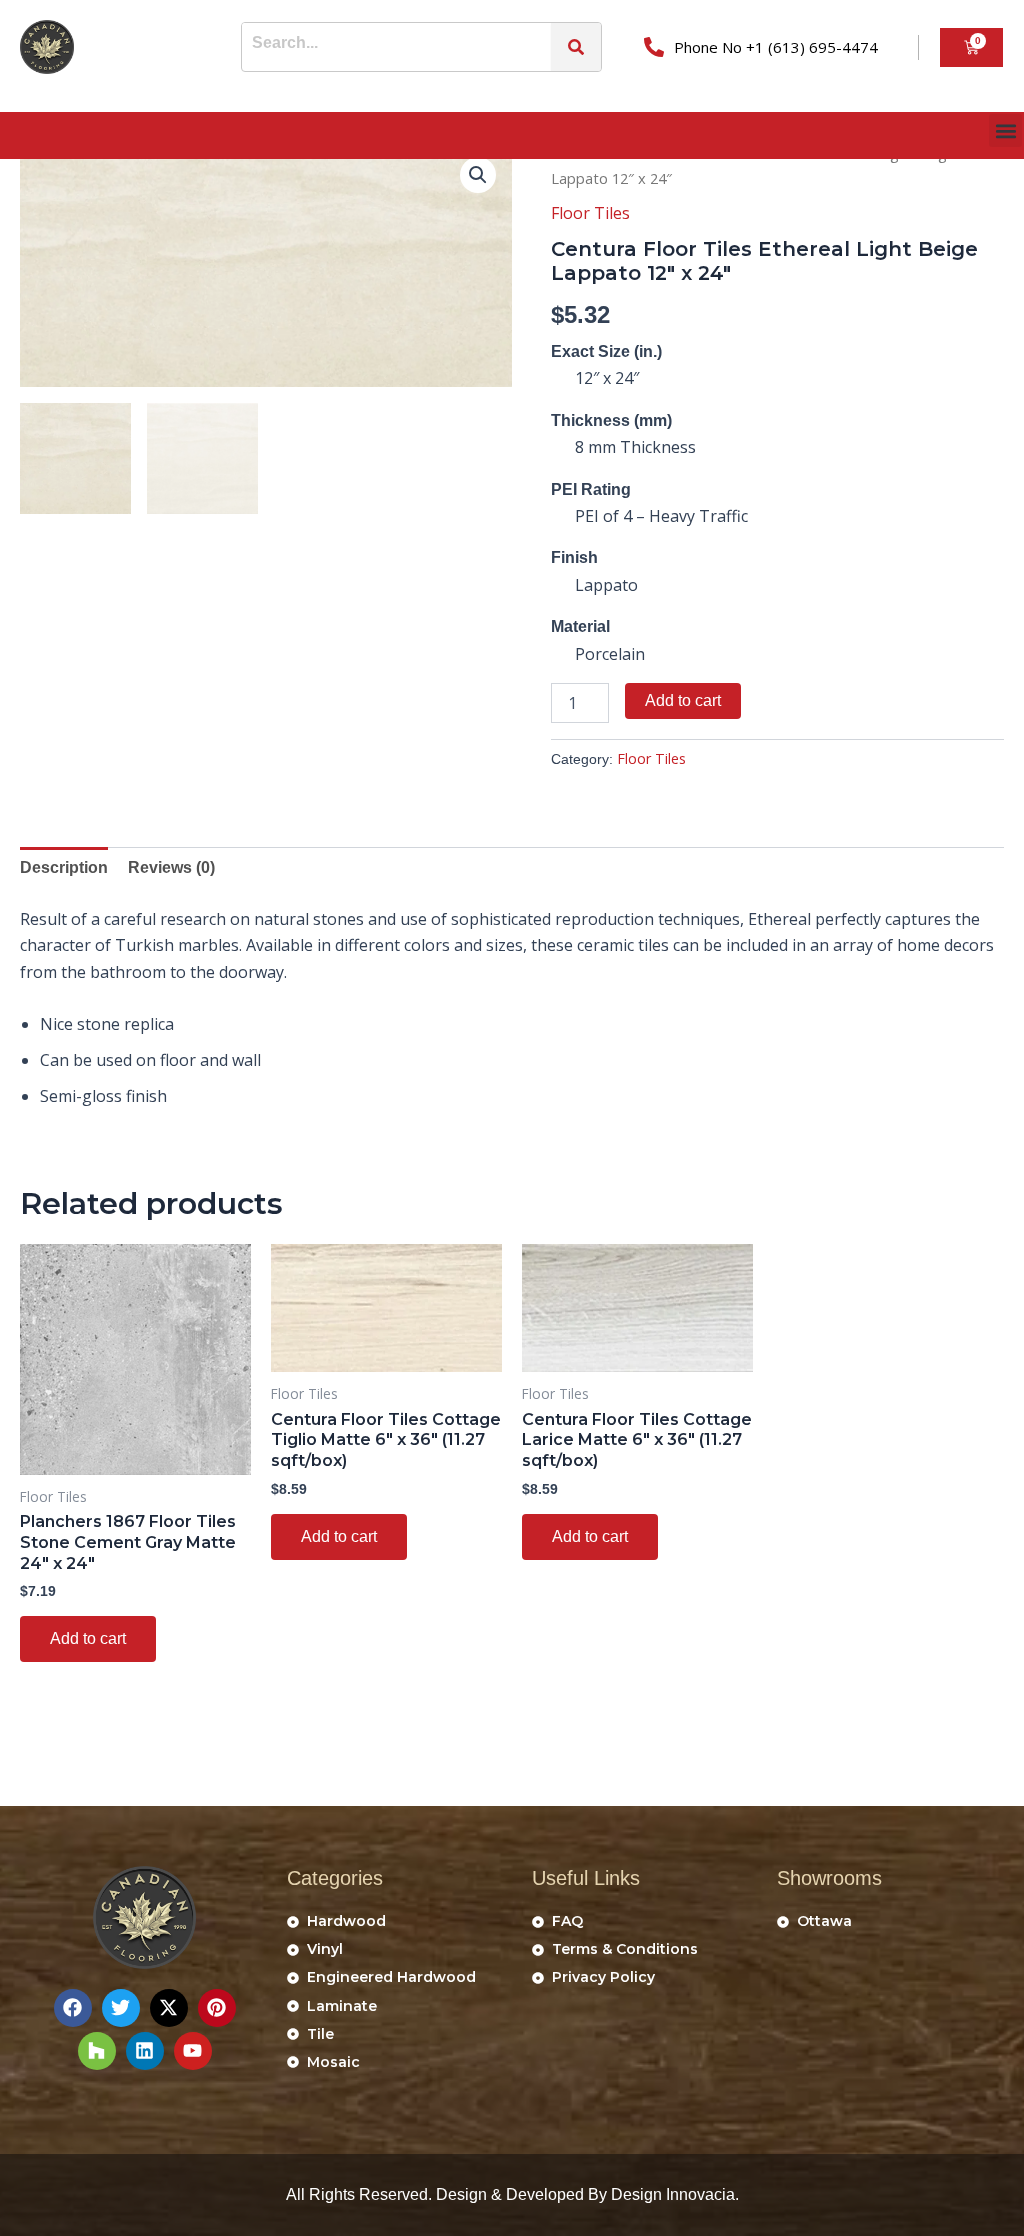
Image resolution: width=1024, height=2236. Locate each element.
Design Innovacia (673, 2194)
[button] (1005, 130)
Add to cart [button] (88, 1638)
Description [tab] (64, 867)
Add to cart (683, 700)
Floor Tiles (590, 213)
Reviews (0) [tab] (171, 867)
